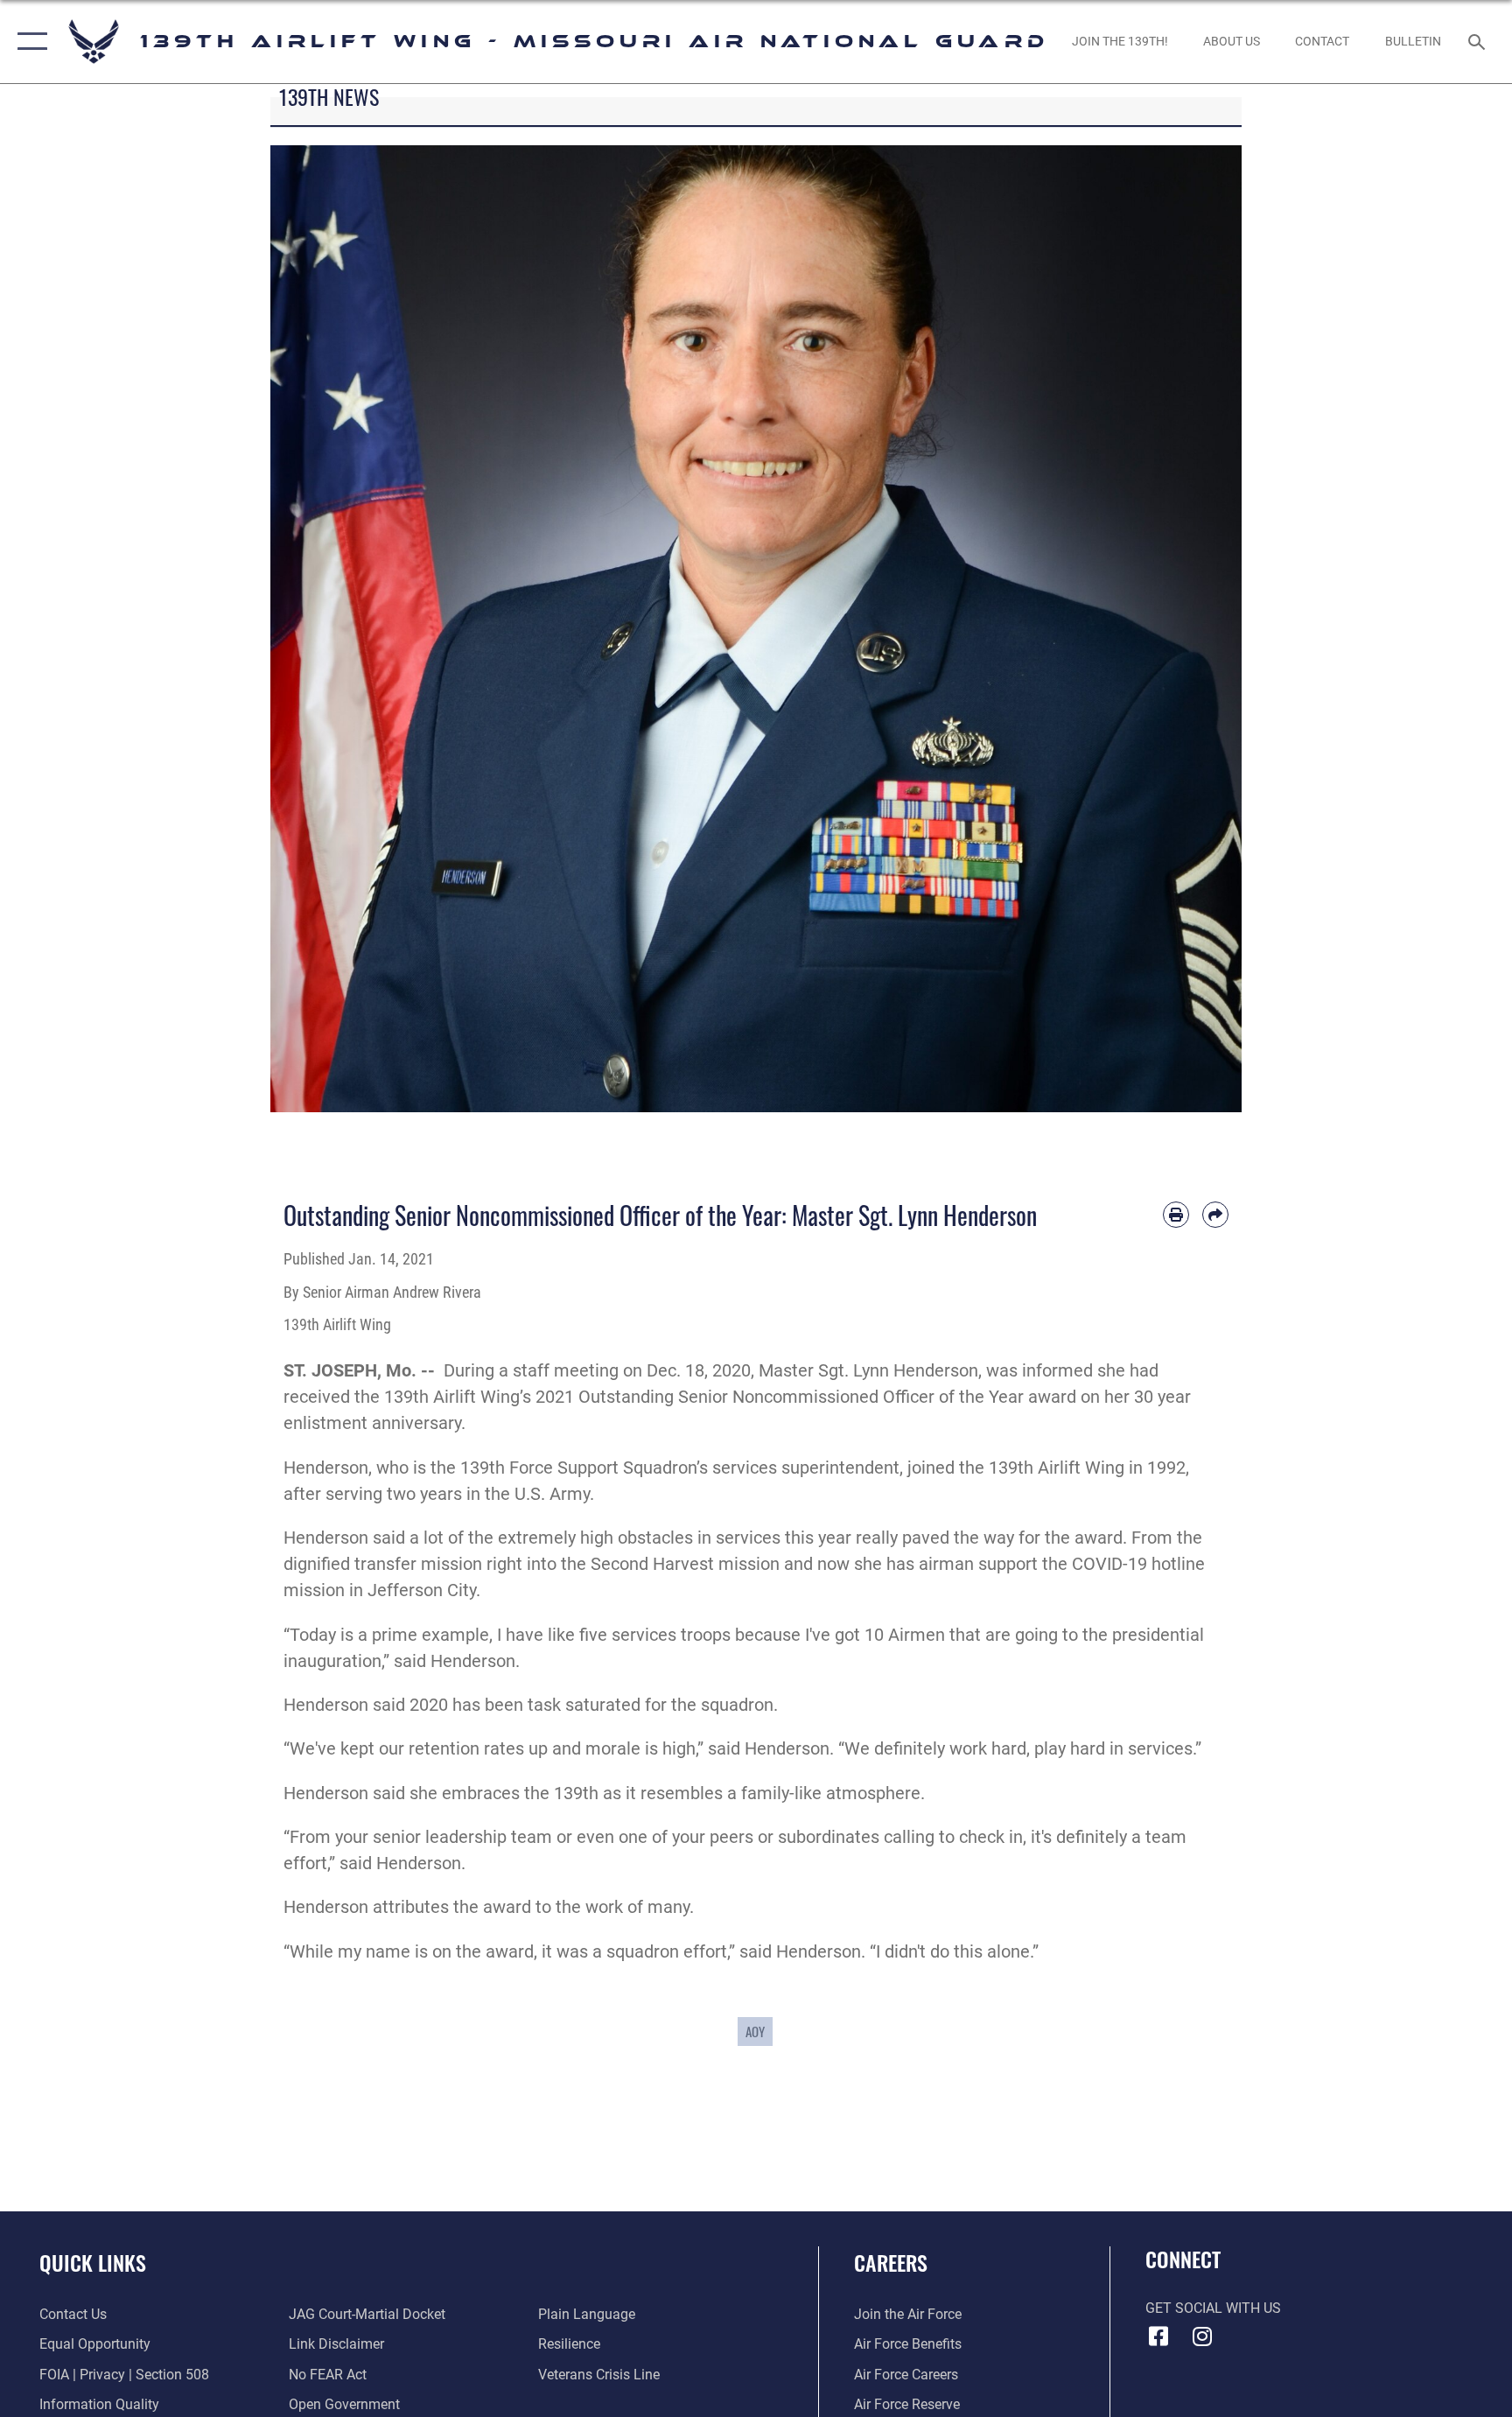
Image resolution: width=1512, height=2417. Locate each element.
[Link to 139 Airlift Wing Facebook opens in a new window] (1158, 2336)
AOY (755, 2031)
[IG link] (1202, 2336)
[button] (28, 42)
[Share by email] (1215, 1215)
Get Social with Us (1213, 2308)
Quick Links (93, 2262)
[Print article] (1176, 1215)
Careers (891, 2262)
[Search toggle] (1479, 41)
